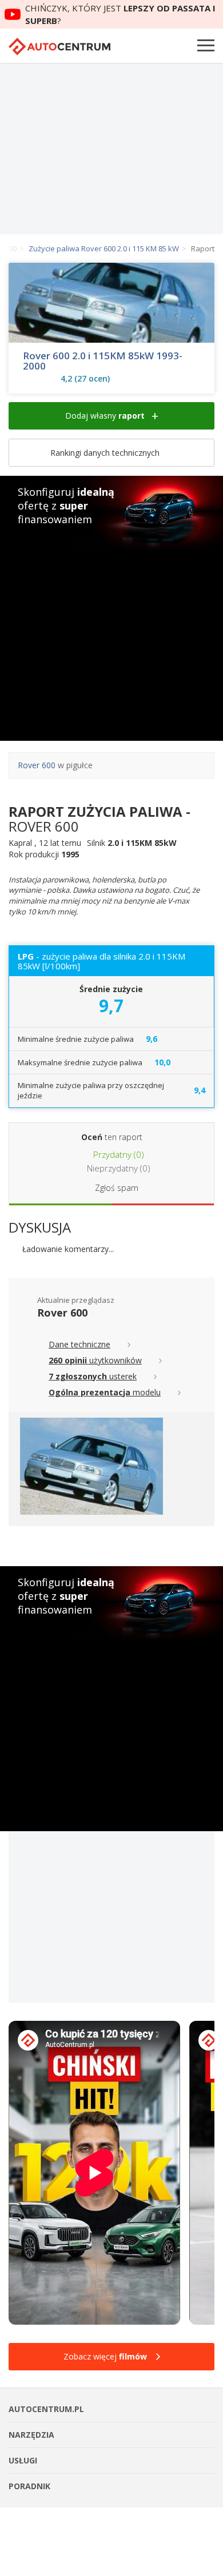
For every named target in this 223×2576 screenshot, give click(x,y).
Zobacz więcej (105, 2356)
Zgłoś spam (117, 1188)
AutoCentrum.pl (59, 47)
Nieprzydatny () (118, 1168)
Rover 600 (37, 765)
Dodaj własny (105, 416)
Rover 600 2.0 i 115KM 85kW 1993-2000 (103, 361)
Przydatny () (118, 1154)
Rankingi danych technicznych (106, 453)
